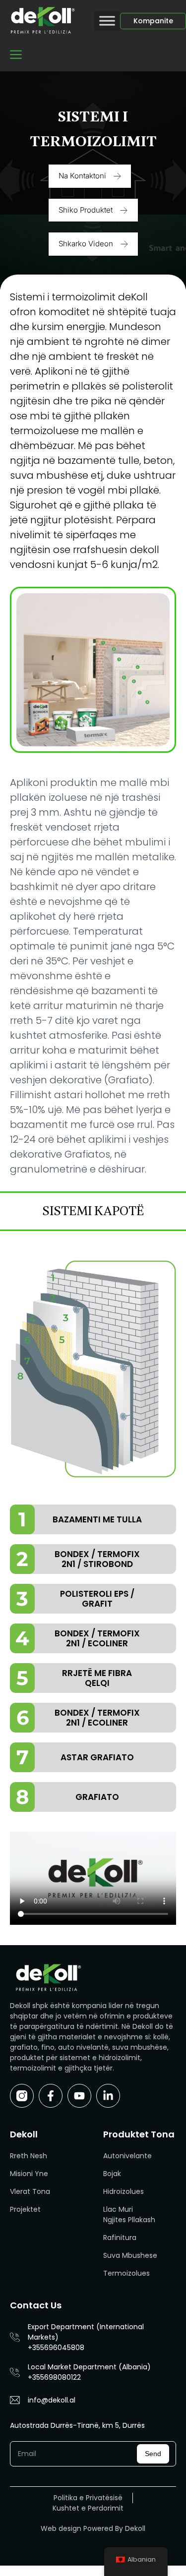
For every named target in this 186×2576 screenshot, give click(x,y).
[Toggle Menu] (107, 21)
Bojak (112, 2174)
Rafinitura (120, 2238)
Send (153, 2454)
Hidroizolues (124, 2191)
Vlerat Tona (30, 2191)
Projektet (25, 2209)
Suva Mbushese (130, 2255)
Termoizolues (126, 2273)
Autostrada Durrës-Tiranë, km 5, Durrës (77, 2425)
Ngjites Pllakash (129, 2220)
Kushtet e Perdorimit (88, 2508)
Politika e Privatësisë (88, 2498)
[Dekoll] (42, 21)
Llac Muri (118, 2209)
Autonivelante (127, 2156)
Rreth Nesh (29, 2156)
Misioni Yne (29, 2174)
